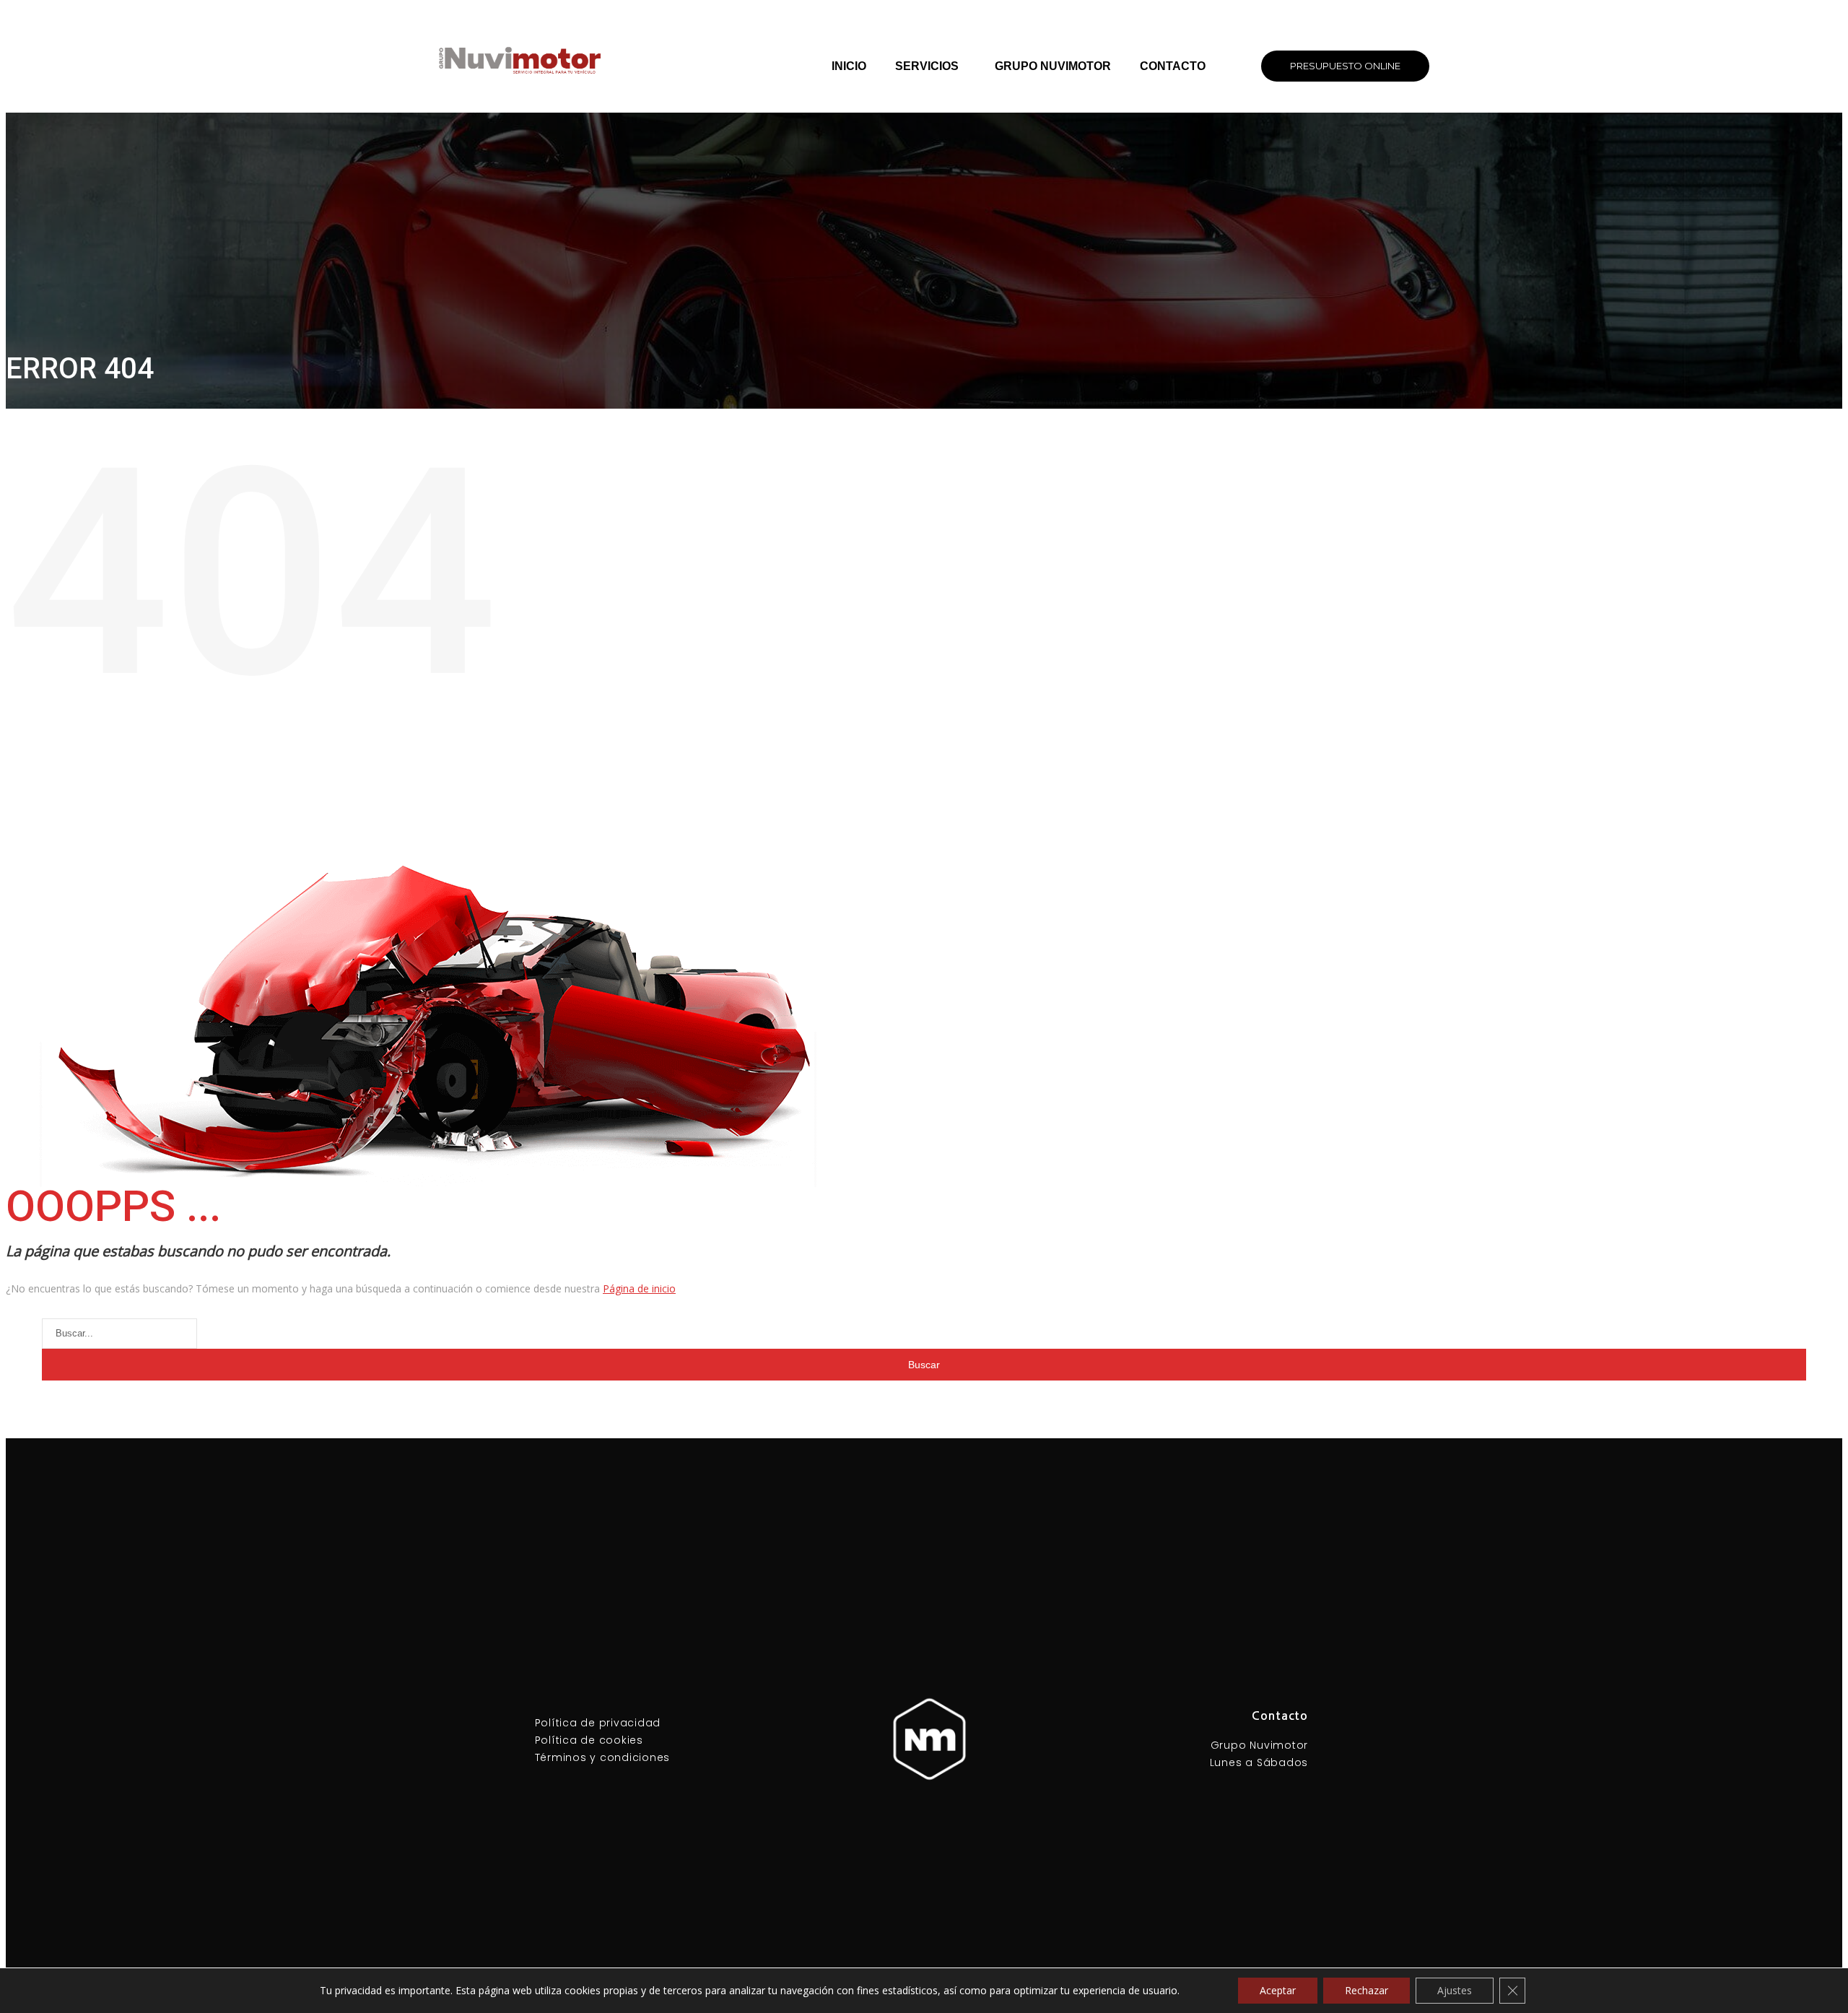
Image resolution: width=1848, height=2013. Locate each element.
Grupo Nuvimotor (1053, 66)
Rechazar (1367, 1990)
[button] (1345, 66)
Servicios (927, 66)
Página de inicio (639, 1288)
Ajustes (1455, 1990)
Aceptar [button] (1278, 1990)
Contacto (1173, 66)
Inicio (849, 66)
